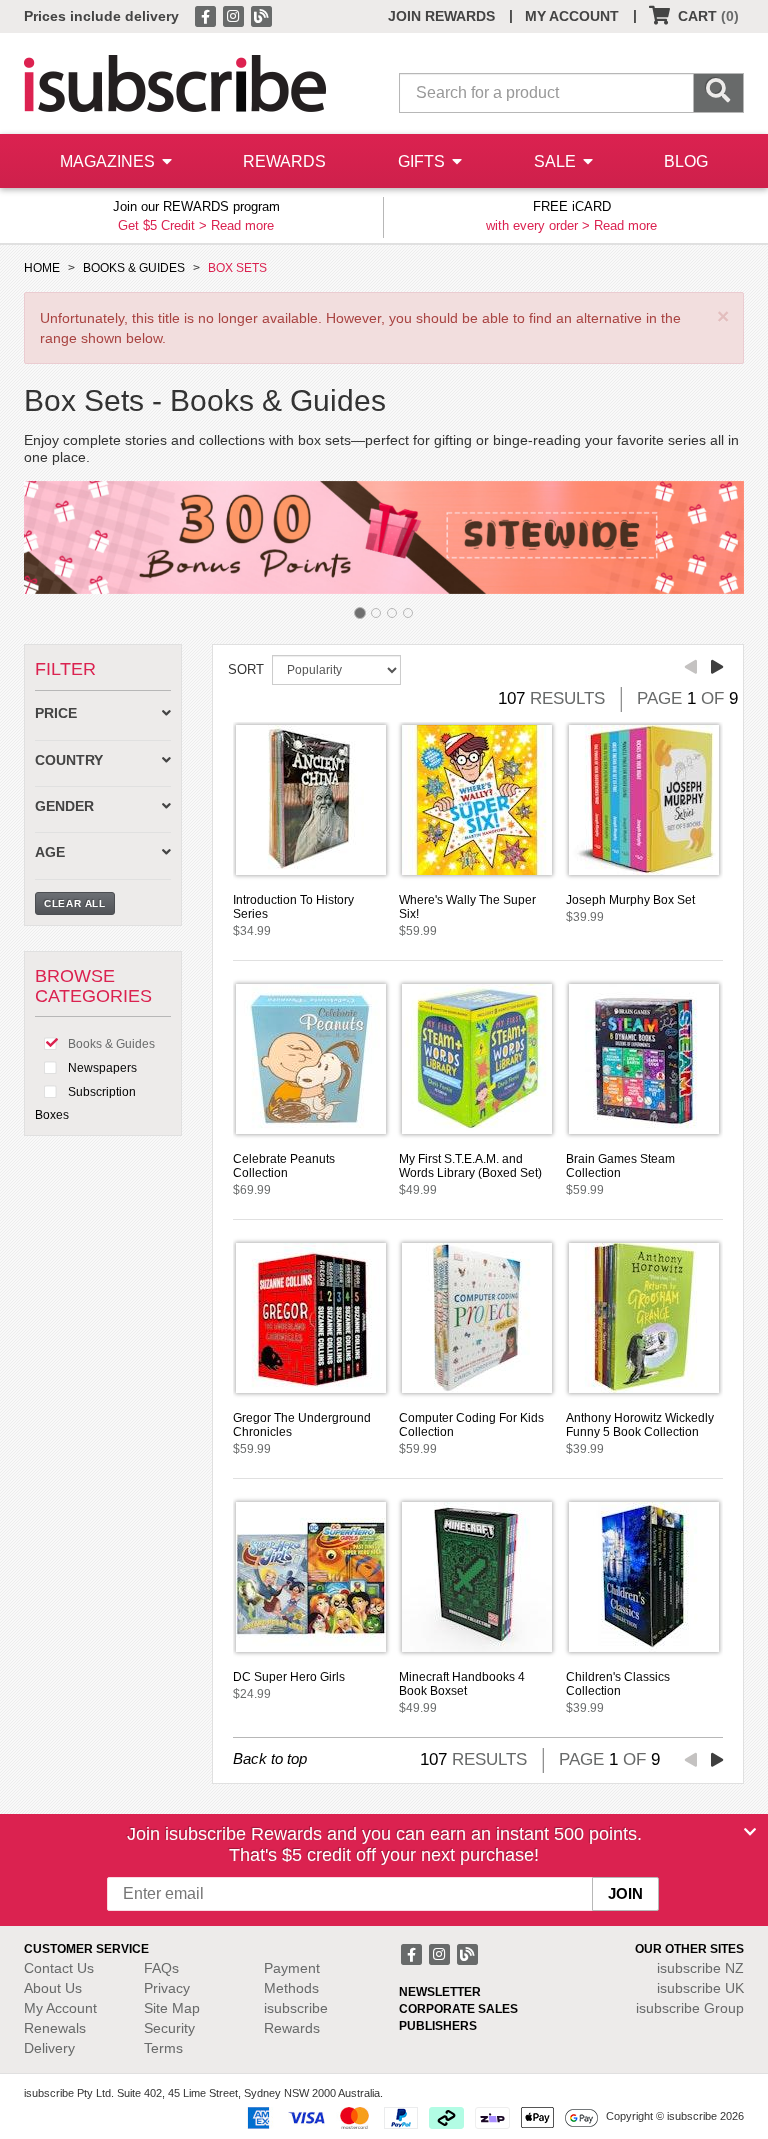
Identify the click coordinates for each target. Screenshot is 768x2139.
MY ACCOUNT (572, 16)
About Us (53, 1988)
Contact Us (59, 1968)
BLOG (686, 161)
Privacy (167, 1988)
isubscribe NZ (700, 1968)
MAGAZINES (109, 161)
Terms (163, 2048)
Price (56, 713)
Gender (64, 806)
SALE (557, 161)
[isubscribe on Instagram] (235, 15)
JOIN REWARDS (441, 16)
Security (169, 2028)
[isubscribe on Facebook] (207, 15)
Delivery (49, 2048)
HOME (42, 268)
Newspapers (101, 1068)
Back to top (270, 1758)
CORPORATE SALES (458, 2009)
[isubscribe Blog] (261, 15)
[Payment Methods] (419, 2117)
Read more (242, 225)
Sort (246, 669)
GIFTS (423, 161)
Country (69, 760)
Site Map (172, 2008)
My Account (60, 2008)
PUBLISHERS (438, 2026)
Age (50, 852)
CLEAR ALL (75, 903)
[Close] (750, 1832)
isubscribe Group (690, 2008)
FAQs (161, 1968)
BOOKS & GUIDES (134, 268)
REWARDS (284, 161)
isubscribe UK (700, 1988)
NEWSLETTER (440, 1992)
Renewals (55, 2028)
